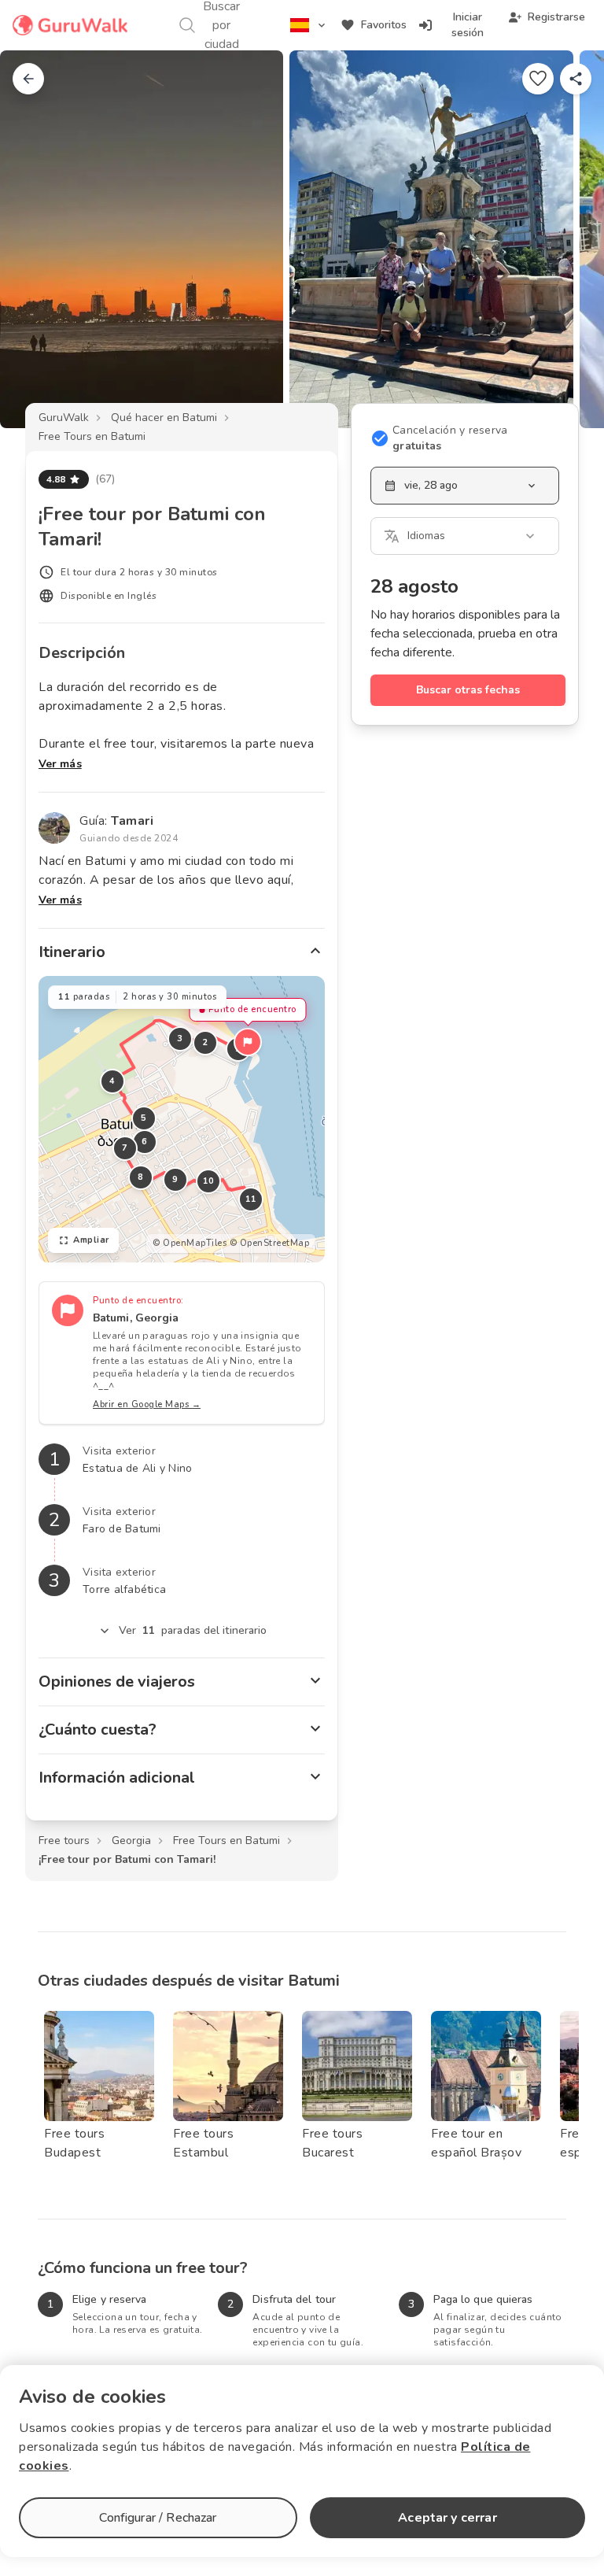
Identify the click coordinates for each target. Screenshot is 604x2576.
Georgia (131, 1841)
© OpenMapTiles (190, 1243)
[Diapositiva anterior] (38, 239)
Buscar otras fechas (468, 690)
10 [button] (209, 1181)
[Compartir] (576, 79)
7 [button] (125, 1148)
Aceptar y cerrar (447, 2518)
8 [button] (141, 1177)
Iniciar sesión (468, 25)
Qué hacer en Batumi (164, 418)
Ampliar (91, 1240)
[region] (182, 1119)
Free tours (64, 1841)
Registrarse (556, 17)
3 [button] (180, 1039)
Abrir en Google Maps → (147, 1404)
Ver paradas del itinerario (193, 1630)
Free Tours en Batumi (92, 436)
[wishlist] (538, 79)
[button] (248, 1042)
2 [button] (205, 1042)
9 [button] (175, 1179)
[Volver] (28, 79)
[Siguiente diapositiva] (566, 239)
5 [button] (144, 1118)
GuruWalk (64, 418)
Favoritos (384, 25)
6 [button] (145, 1142)
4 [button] (112, 1081)
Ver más (60, 764)
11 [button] (251, 1199)
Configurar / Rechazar (158, 2518)
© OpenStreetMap (270, 1243)
